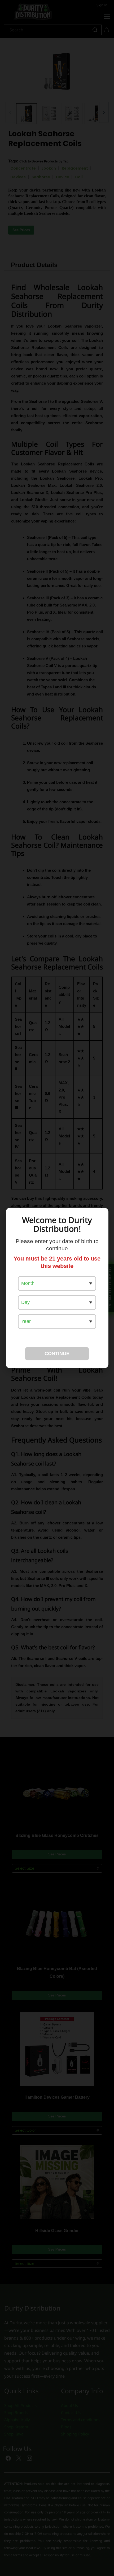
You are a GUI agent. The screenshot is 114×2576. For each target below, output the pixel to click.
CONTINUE (57, 1354)
